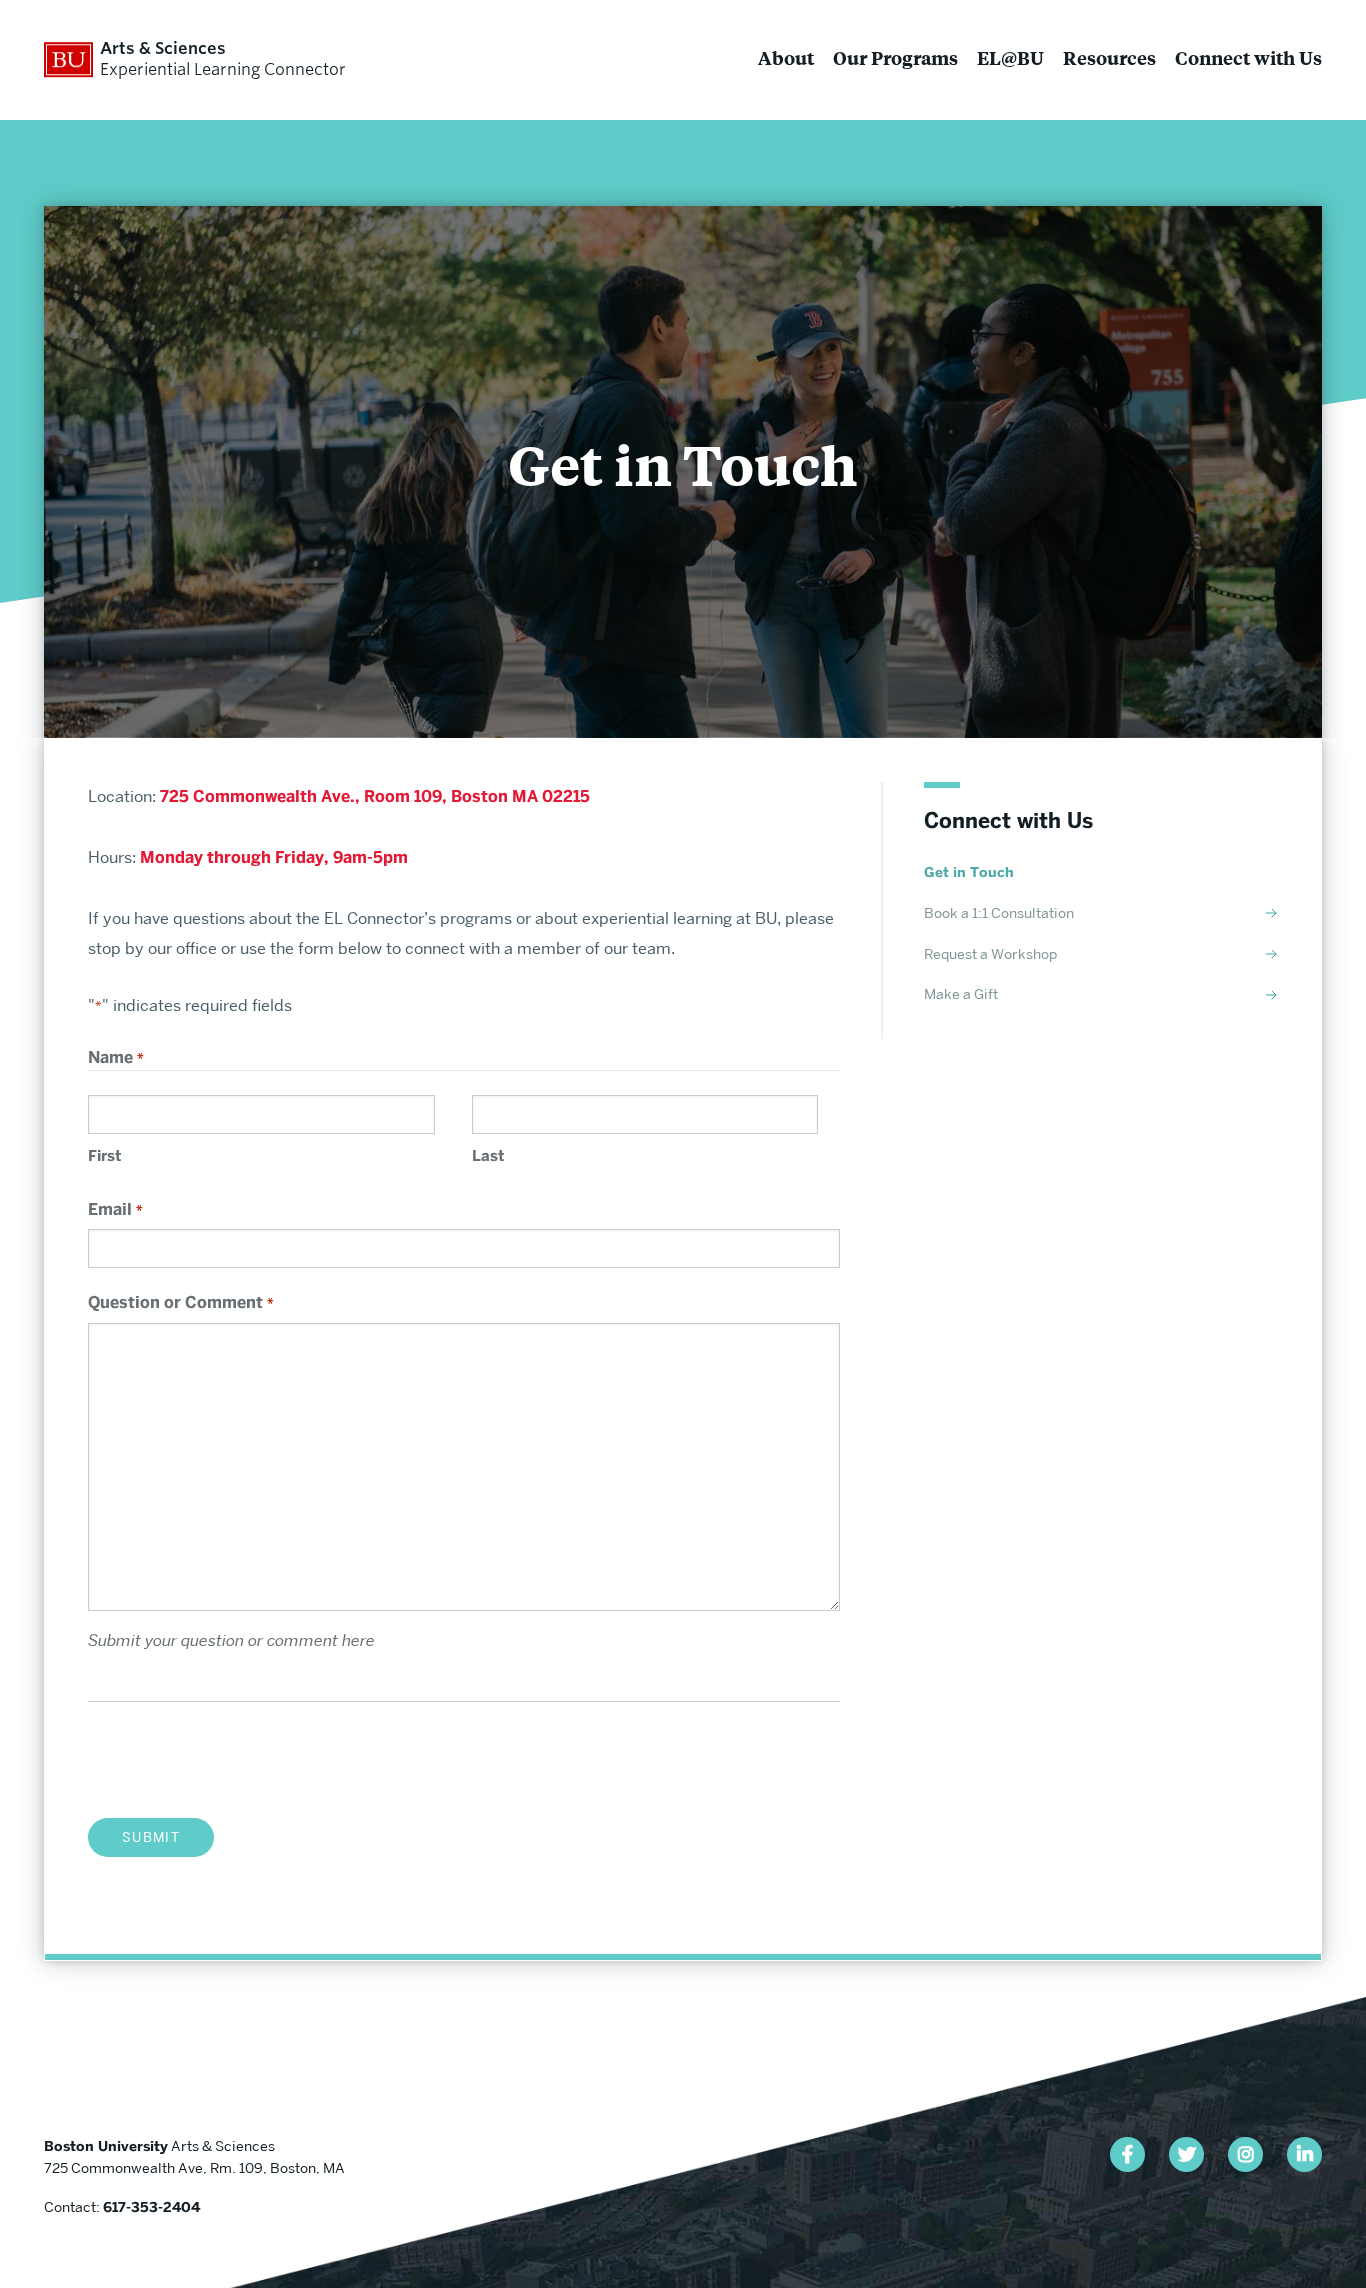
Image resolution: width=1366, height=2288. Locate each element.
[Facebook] (1127, 2154)
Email (115, 1209)
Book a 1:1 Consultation (999, 913)
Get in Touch (969, 872)
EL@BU (1010, 57)
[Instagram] (1245, 2154)
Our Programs (895, 57)
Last (488, 1156)
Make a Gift (961, 994)
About (786, 57)
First (104, 1156)
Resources (1109, 57)
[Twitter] (1186, 2154)
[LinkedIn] (1304, 2154)
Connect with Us (1248, 57)
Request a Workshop (990, 954)
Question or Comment (180, 1302)
